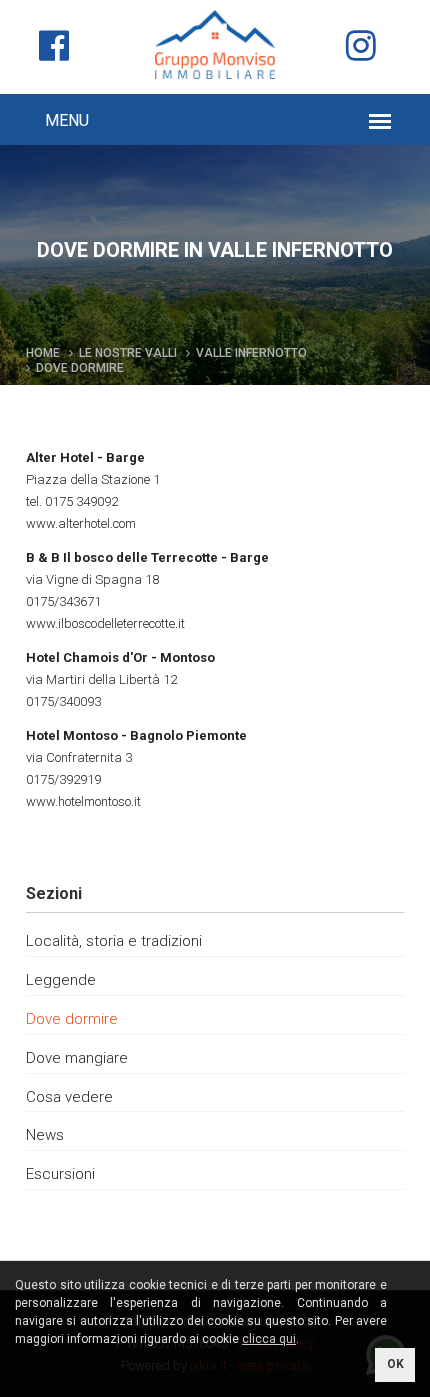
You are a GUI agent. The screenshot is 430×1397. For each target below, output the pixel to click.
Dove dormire (72, 1019)
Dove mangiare (77, 1058)
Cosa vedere (69, 1097)
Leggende (61, 980)
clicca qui (269, 1339)
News (45, 1135)
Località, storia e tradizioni (114, 941)
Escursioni (60, 1174)
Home (43, 353)
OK (395, 1364)
